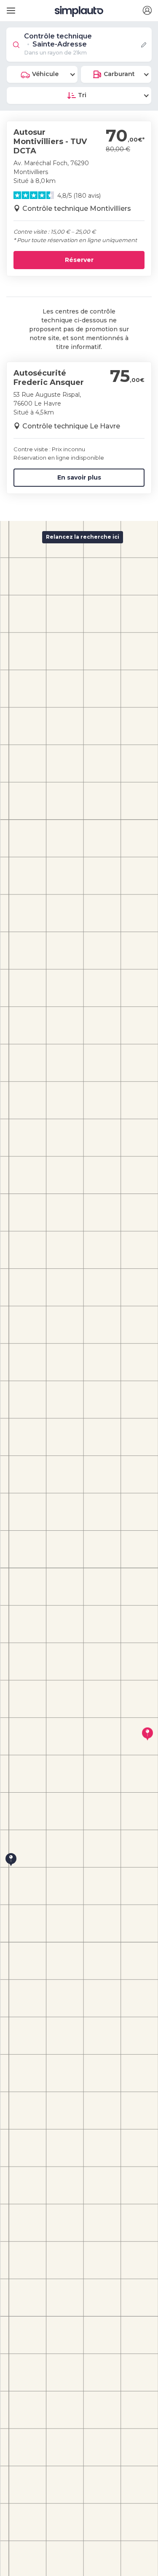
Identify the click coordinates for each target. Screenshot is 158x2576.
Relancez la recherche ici (83, 537)
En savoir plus (79, 477)
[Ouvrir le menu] (9, 7)
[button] (147, 11)
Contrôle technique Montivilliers (77, 209)
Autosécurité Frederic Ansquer (49, 378)
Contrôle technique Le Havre (71, 426)
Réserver (79, 260)
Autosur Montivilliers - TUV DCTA (50, 141)
